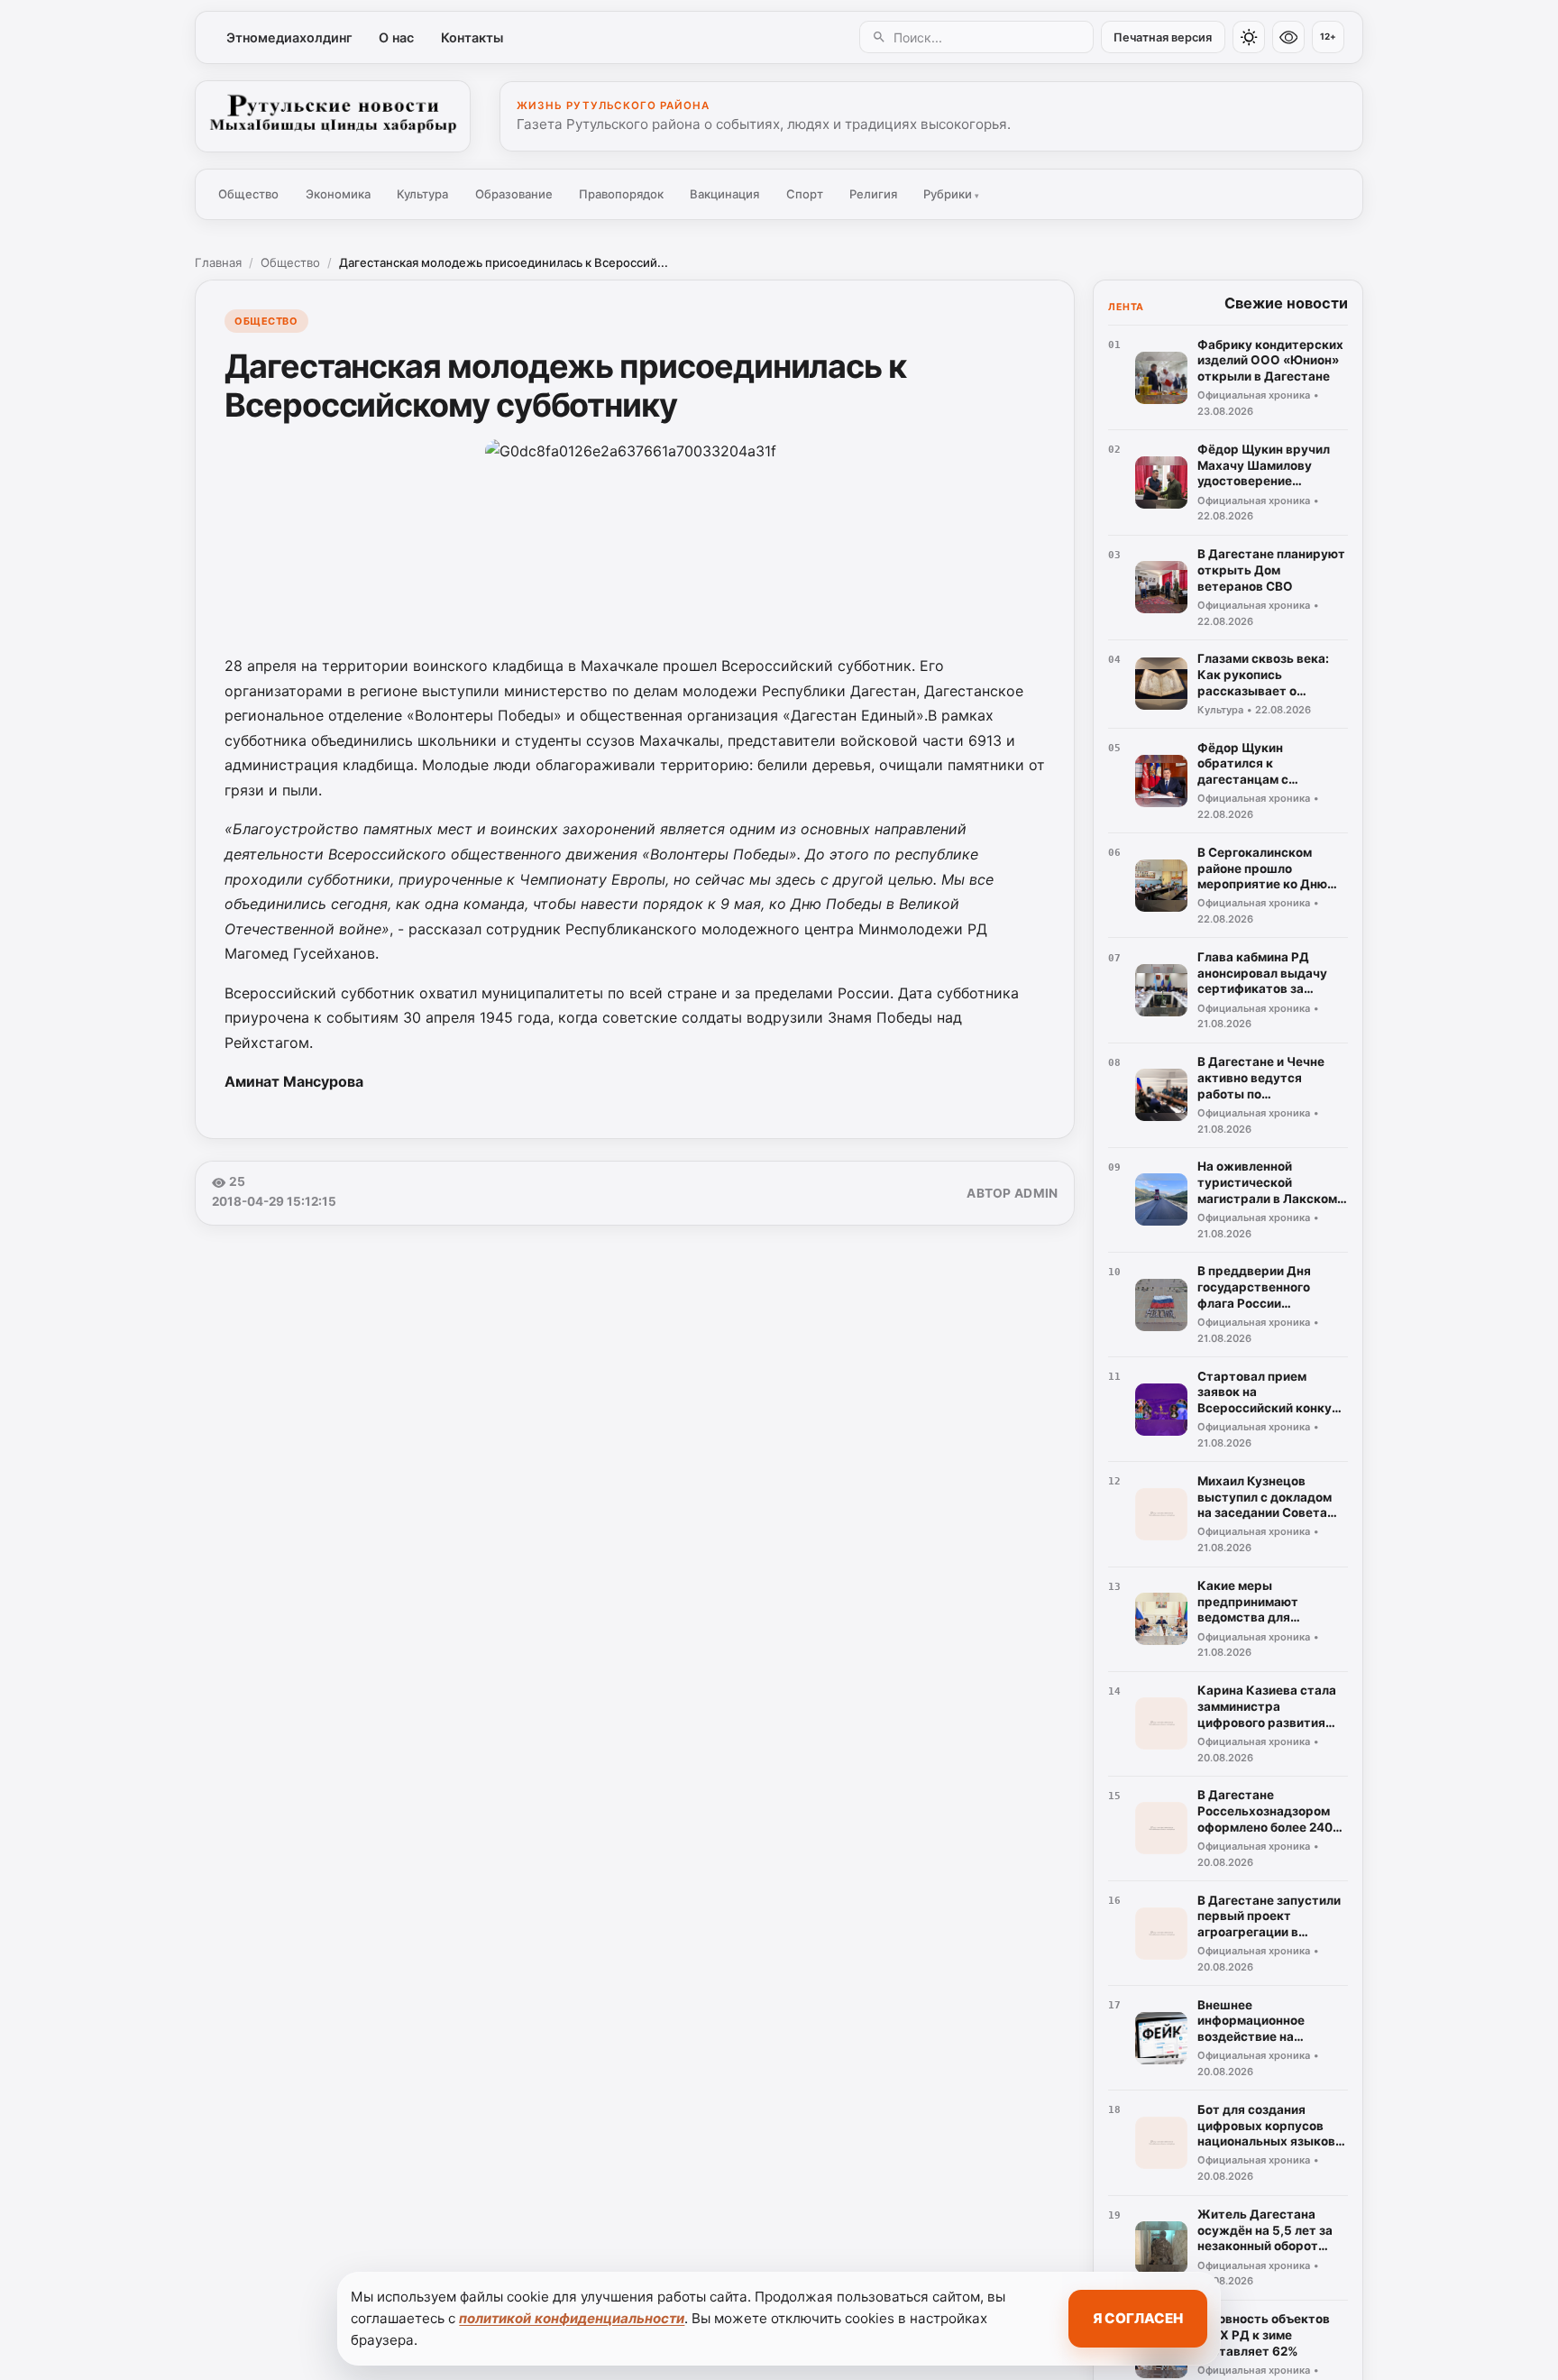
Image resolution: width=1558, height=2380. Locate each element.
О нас (396, 37)
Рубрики (951, 194)
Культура (422, 194)
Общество (248, 194)
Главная (218, 262)
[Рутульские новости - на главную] (333, 116)
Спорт (805, 194)
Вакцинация (724, 194)
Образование (514, 194)
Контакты (472, 37)
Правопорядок (621, 194)
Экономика (338, 194)
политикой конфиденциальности (572, 2318)
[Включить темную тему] (1249, 37)
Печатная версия (1163, 37)
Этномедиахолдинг (289, 37)
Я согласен (1138, 2318)
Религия (873, 194)
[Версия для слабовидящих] (1288, 37)
